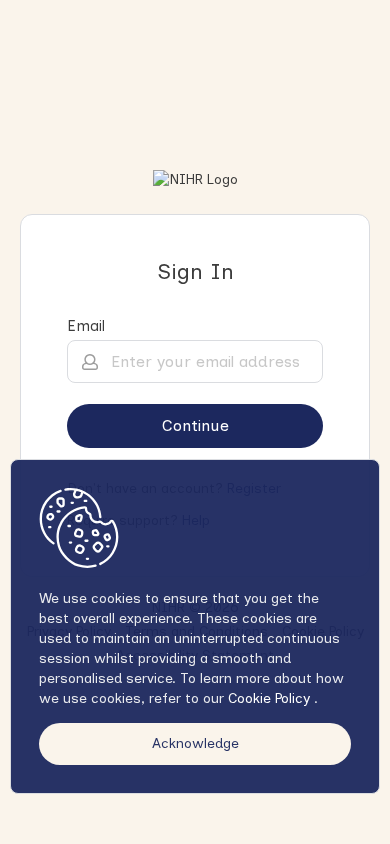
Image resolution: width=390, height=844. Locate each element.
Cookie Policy (271, 698)
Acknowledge (195, 743)
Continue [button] (195, 425)
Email (86, 326)
